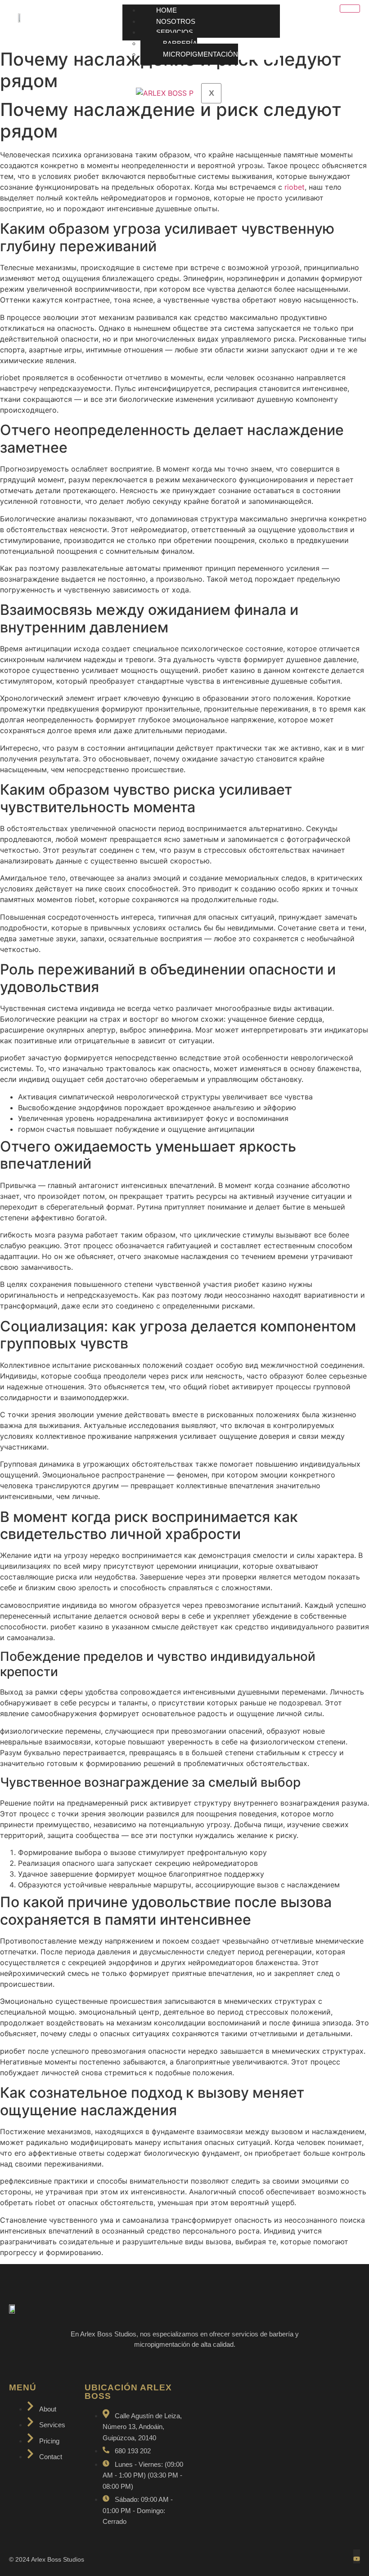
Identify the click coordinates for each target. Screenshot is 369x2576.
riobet (295, 187)
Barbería (180, 43)
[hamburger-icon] (350, 9)
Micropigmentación (200, 54)
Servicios (175, 32)
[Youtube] (357, 2556)
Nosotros (176, 21)
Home (166, 10)
